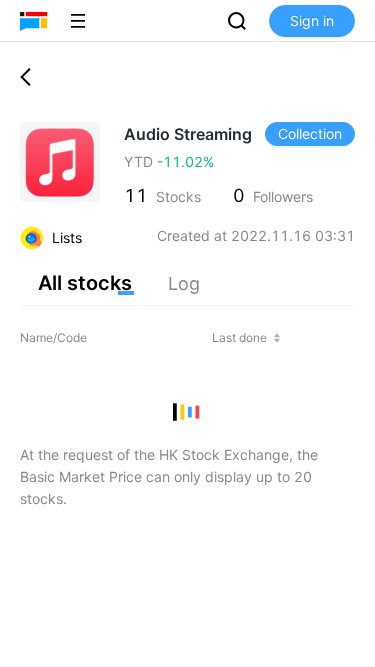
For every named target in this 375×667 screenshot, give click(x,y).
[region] (187, 379)
